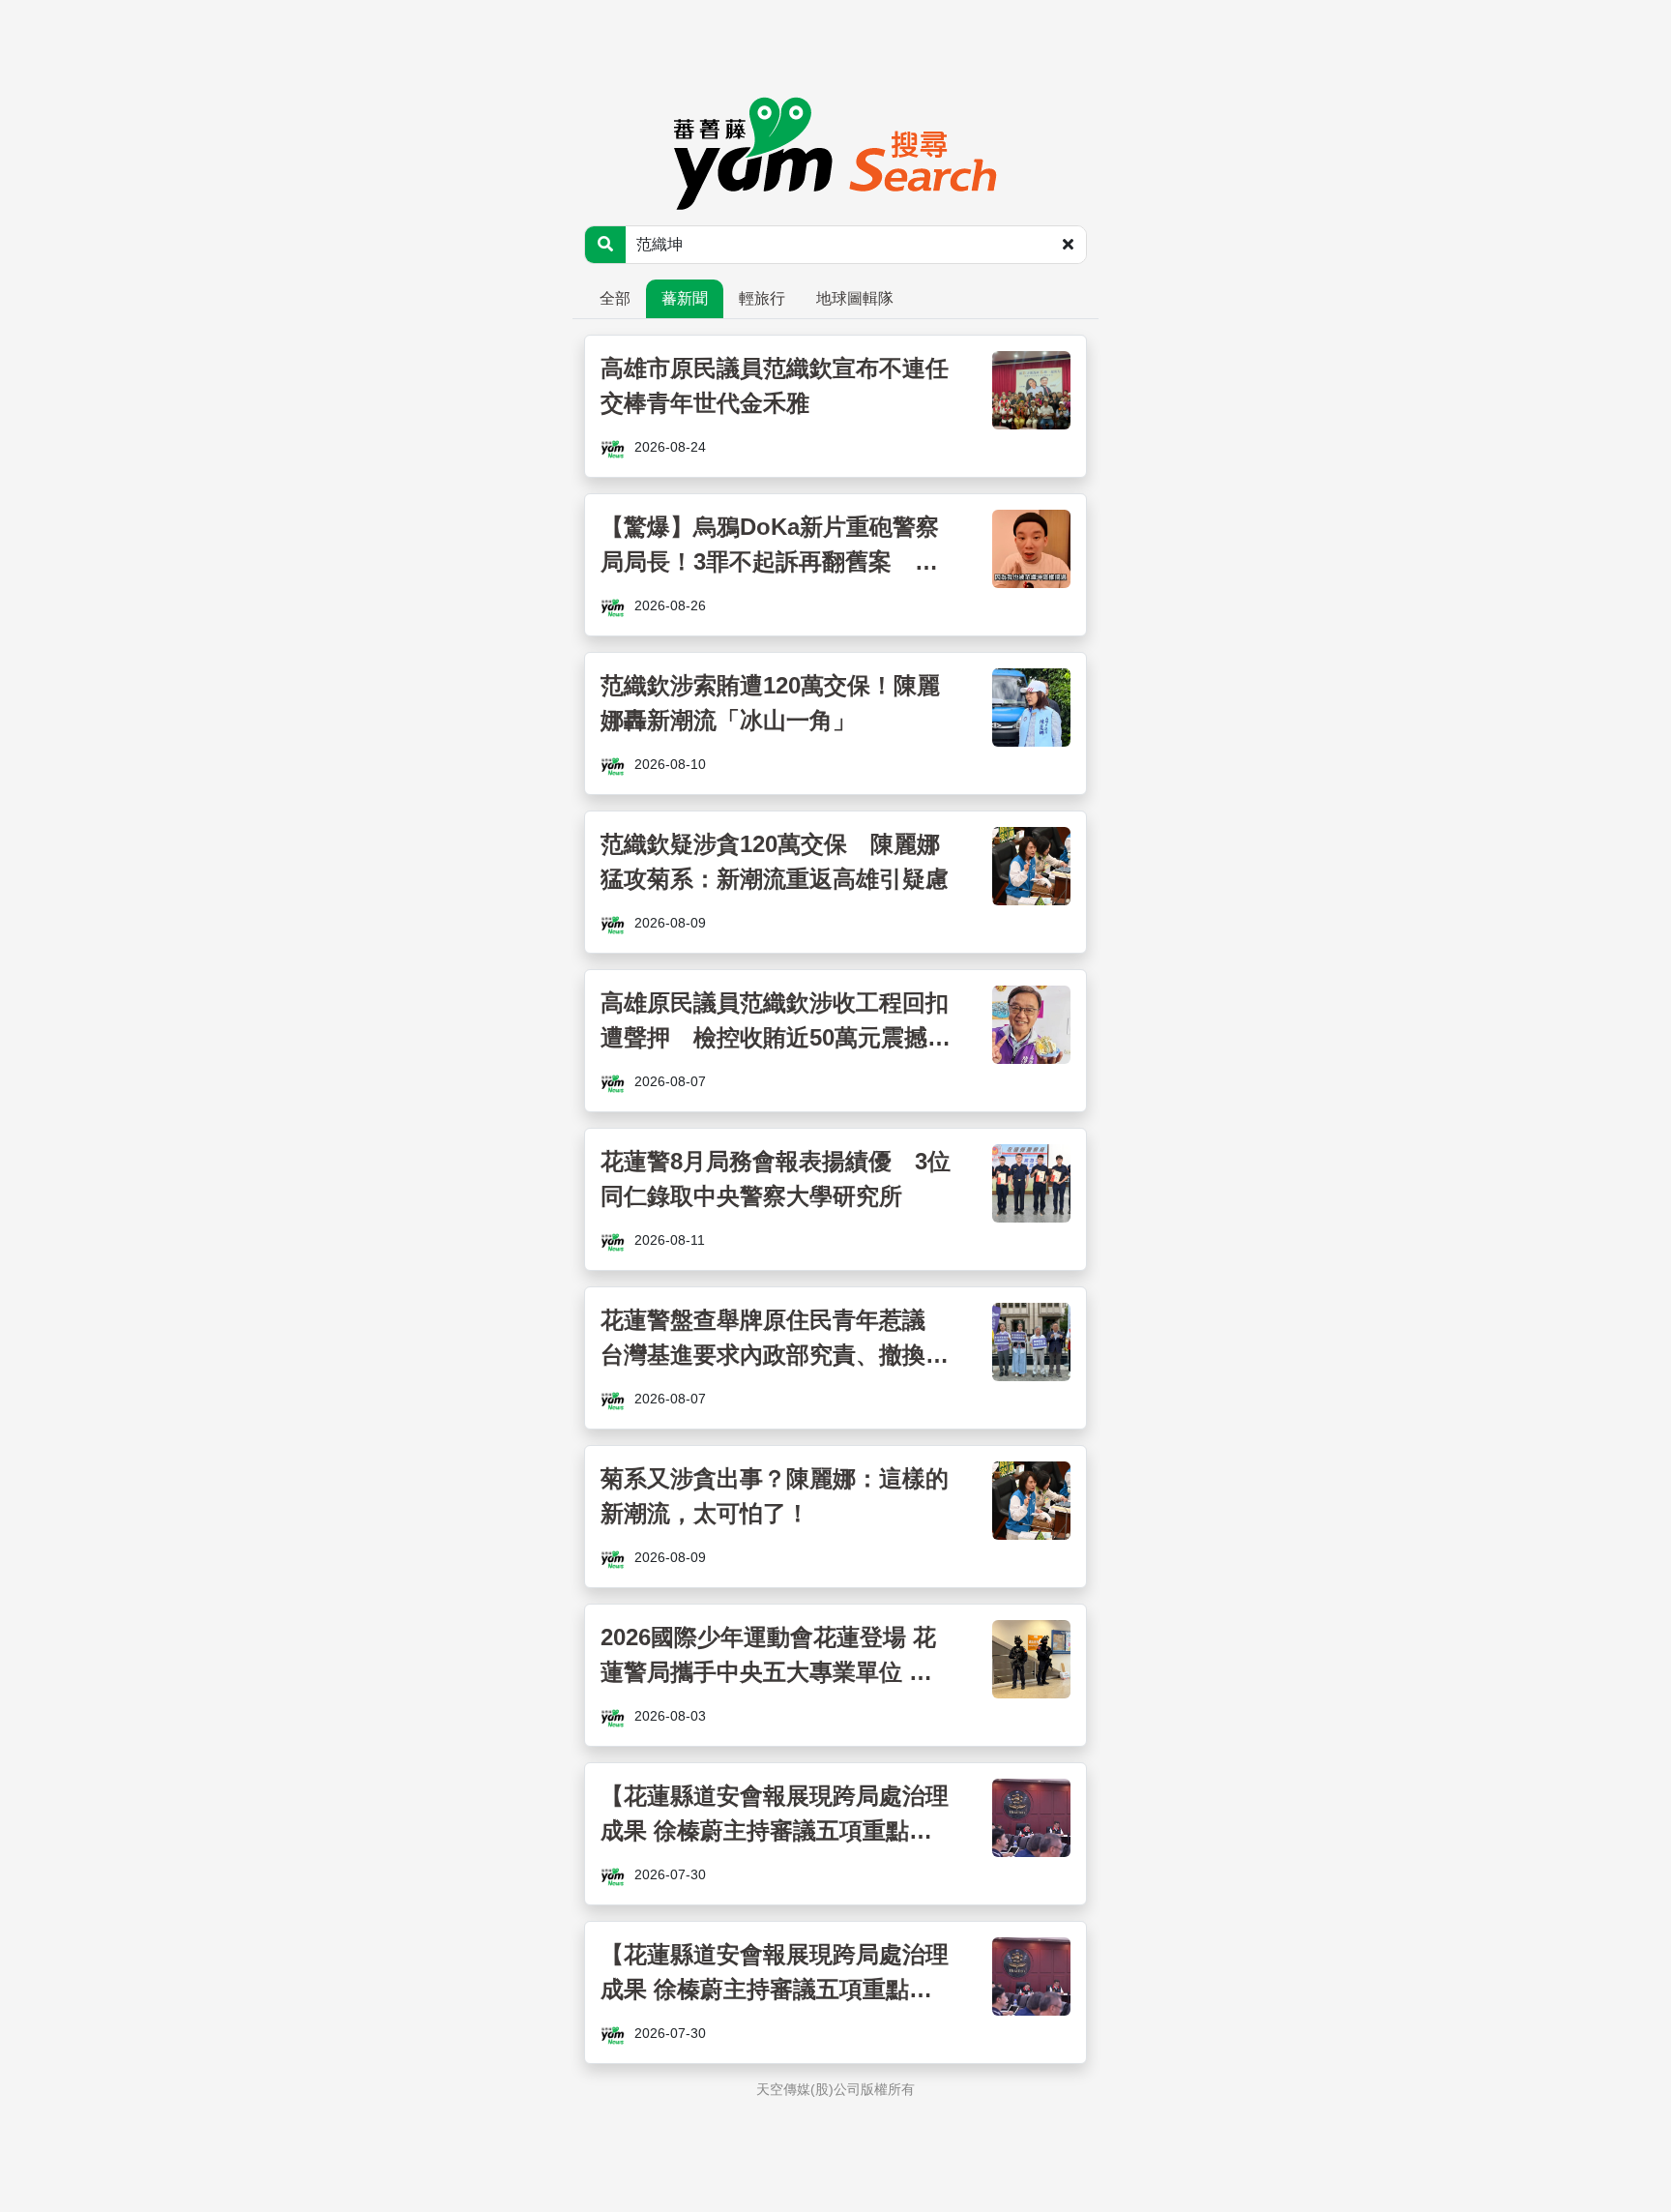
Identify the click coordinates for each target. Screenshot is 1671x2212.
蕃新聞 (685, 298)
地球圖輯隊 (855, 298)
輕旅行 (762, 298)
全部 (615, 298)
